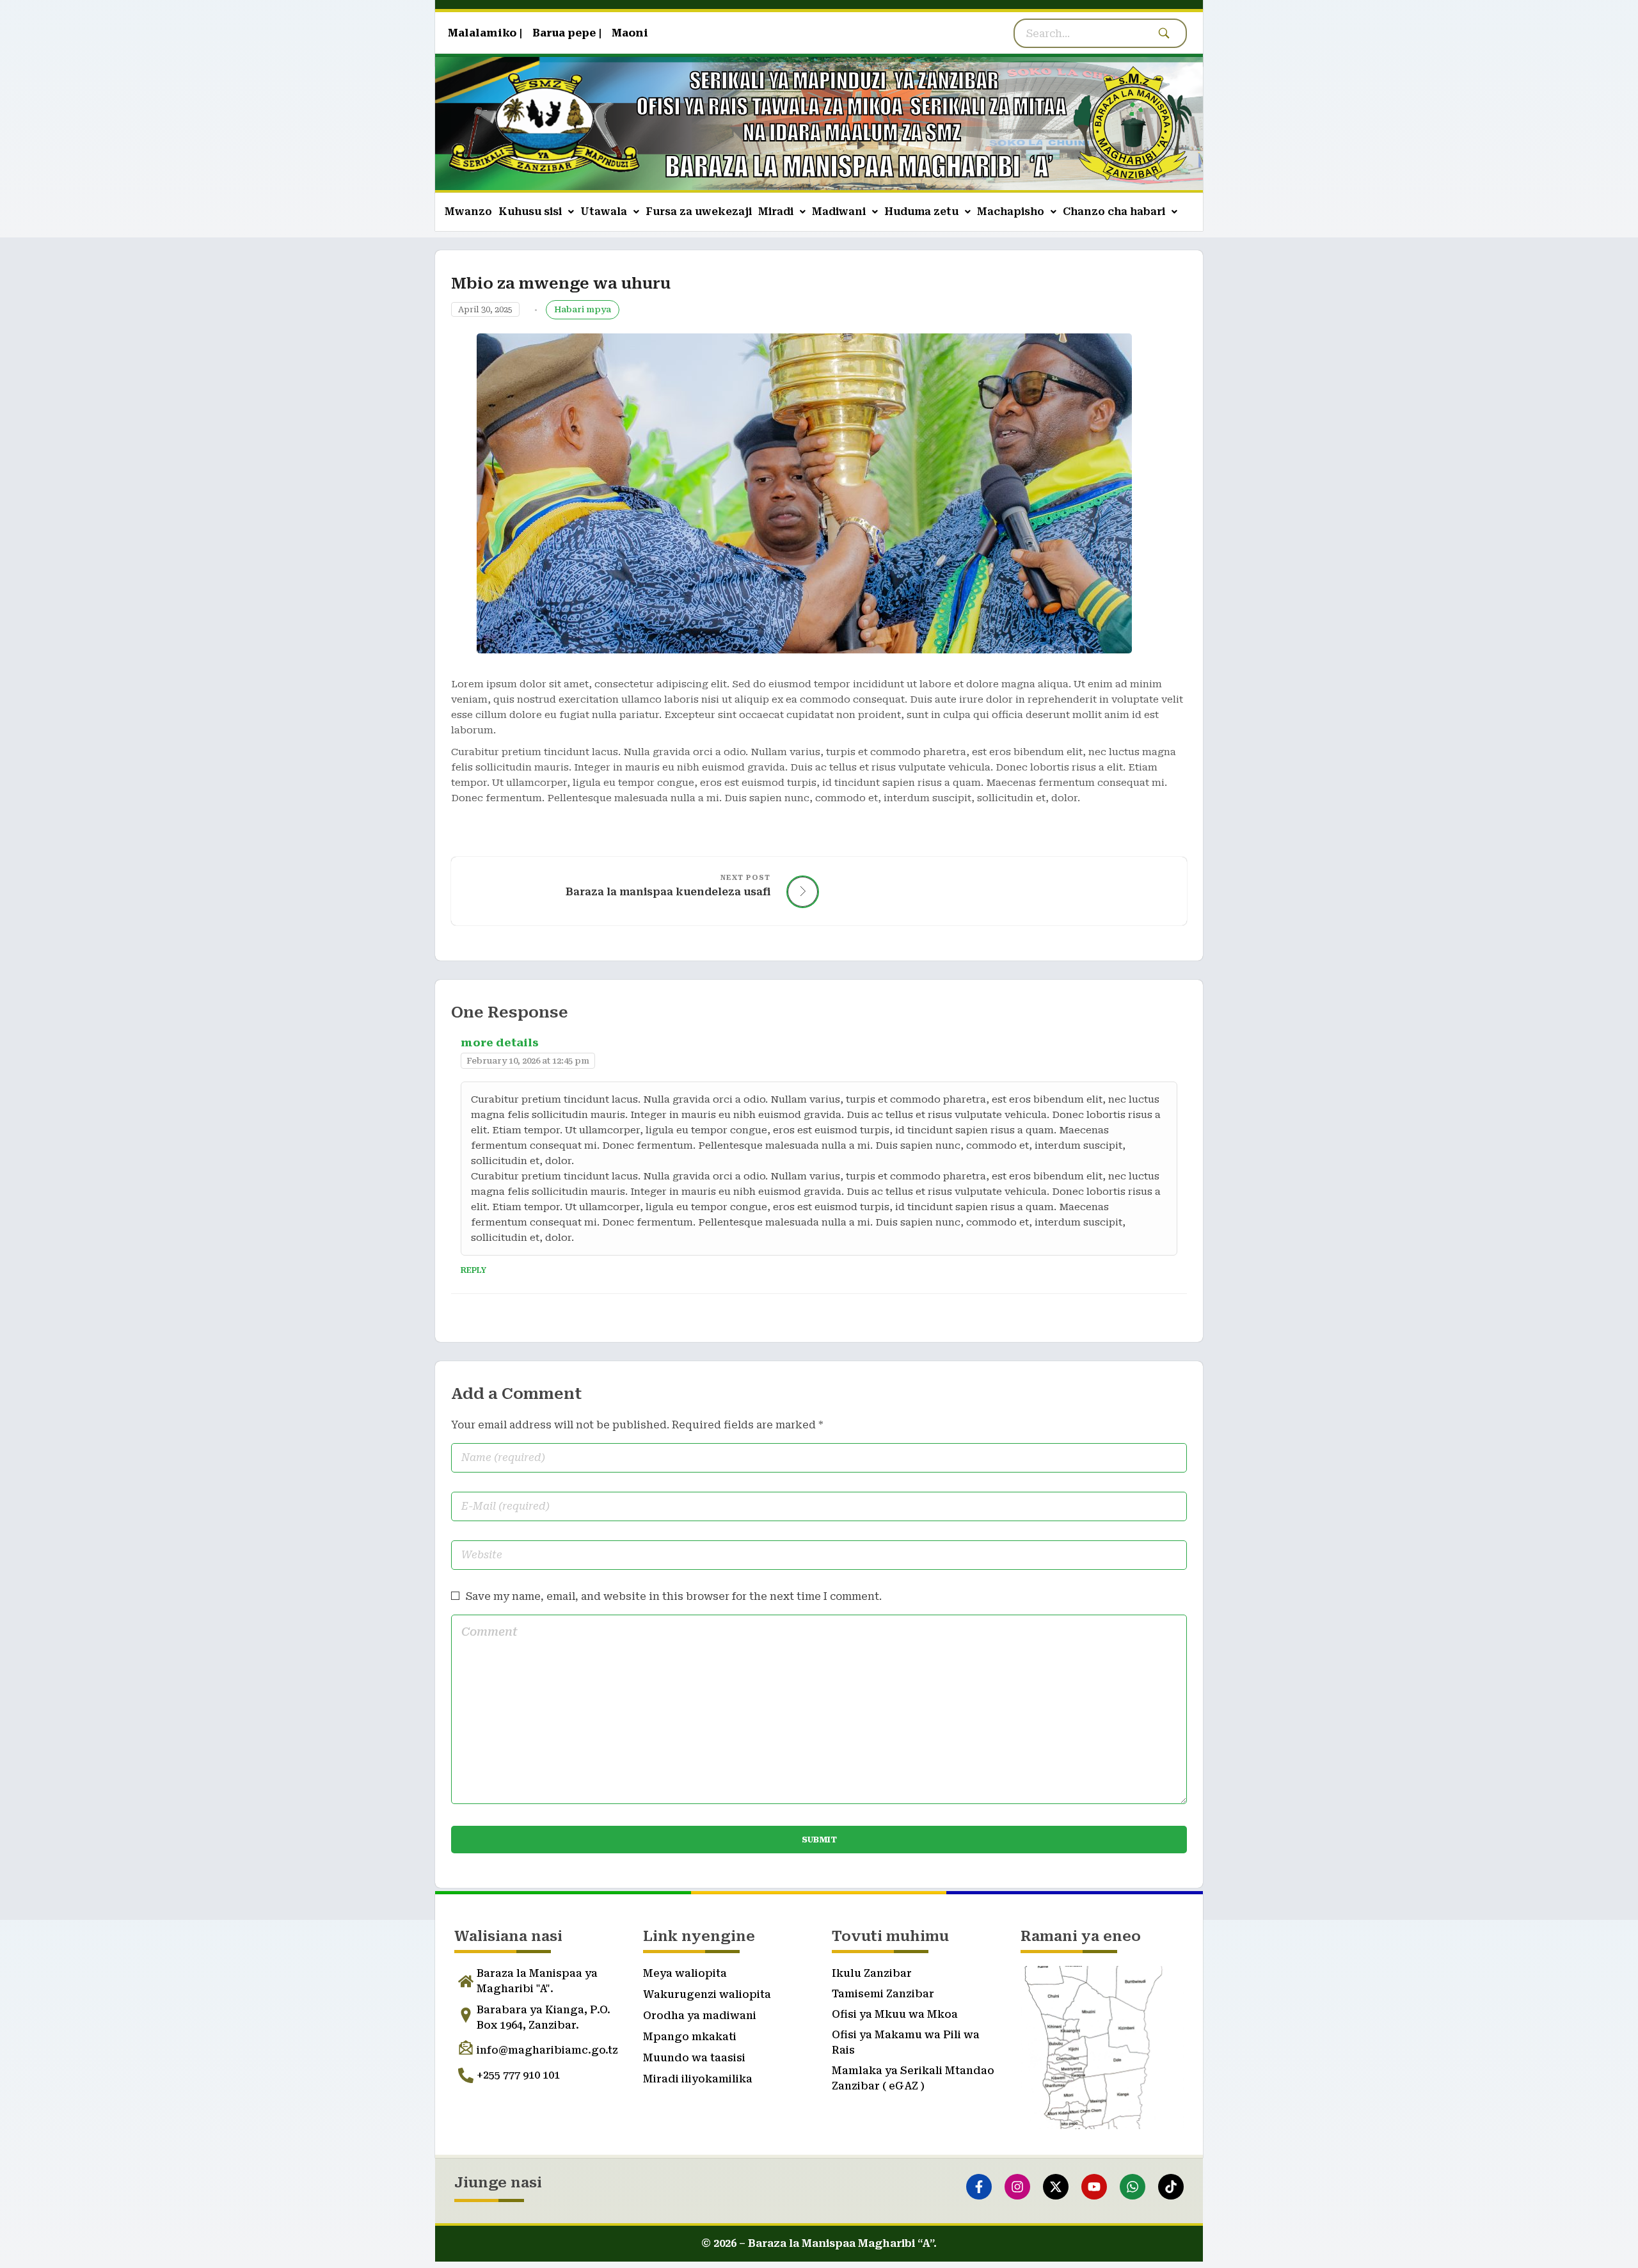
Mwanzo (468, 212)
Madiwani (839, 212)
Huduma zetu (921, 212)
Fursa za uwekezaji (699, 212)
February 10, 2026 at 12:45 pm (528, 1061)
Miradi (776, 212)
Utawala (604, 212)
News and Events (583, 310)
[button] (536, 212)
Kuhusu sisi (530, 212)
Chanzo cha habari (1114, 212)
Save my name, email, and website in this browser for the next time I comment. (674, 1596)
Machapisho (1011, 212)
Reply (473, 1270)
